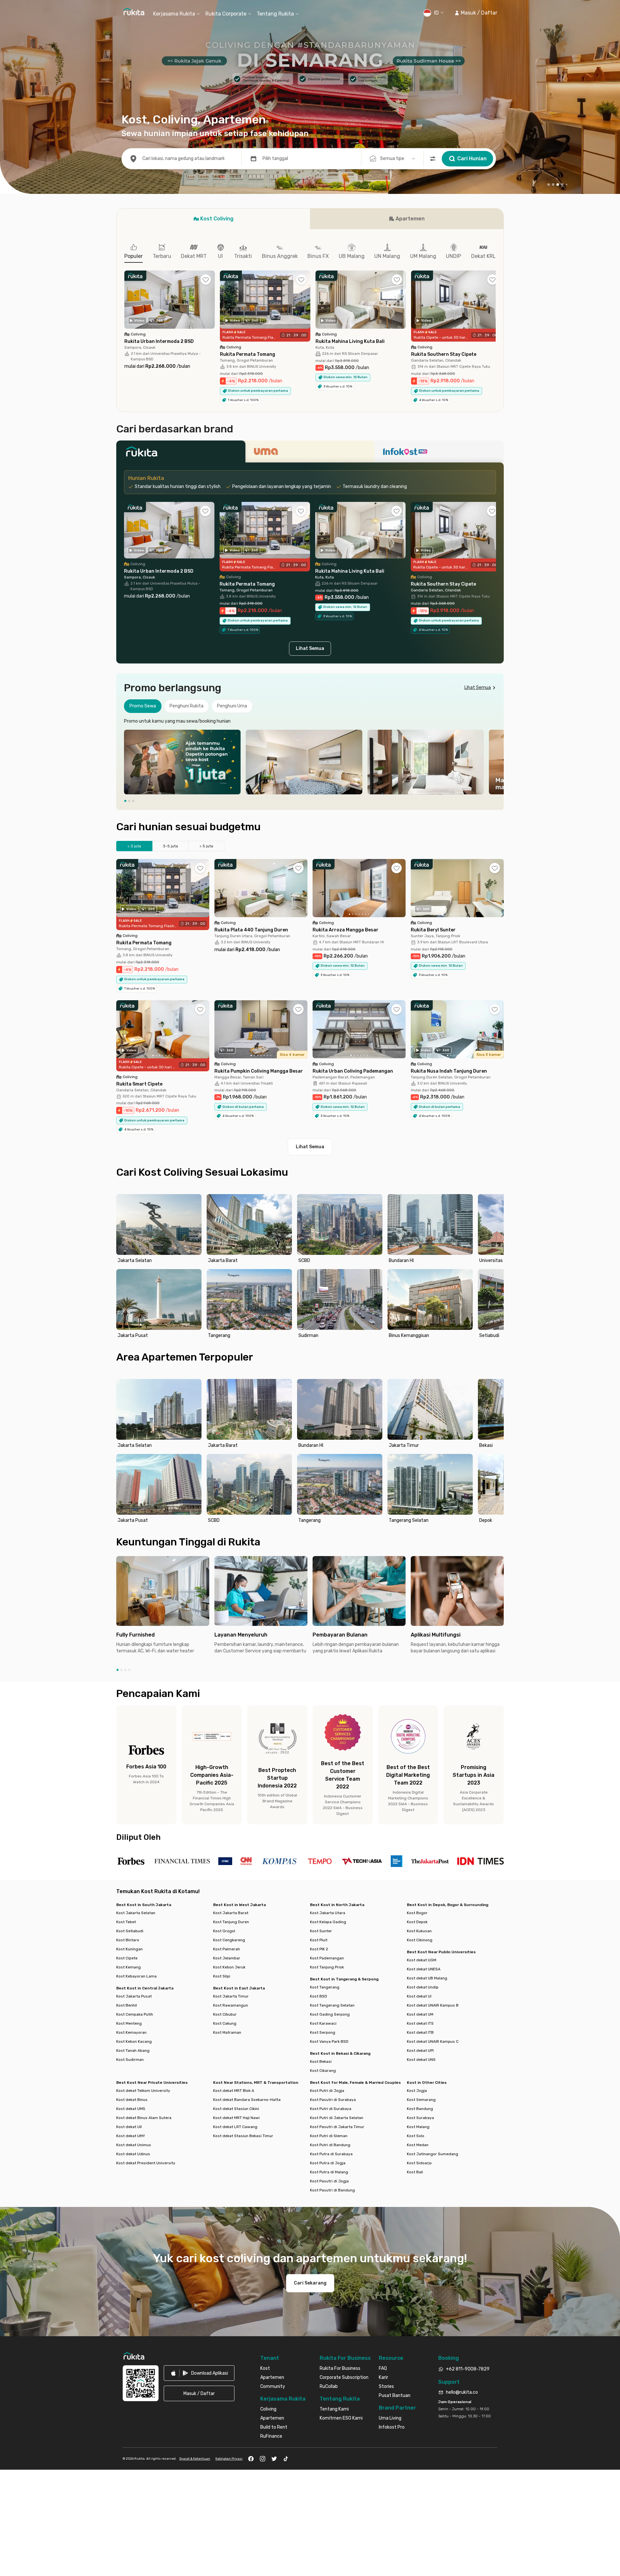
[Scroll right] (496, 301)
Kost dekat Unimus (134, 2141)
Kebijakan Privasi (229, 2455)
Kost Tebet (126, 1918)
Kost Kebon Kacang (134, 2038)
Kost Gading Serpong (330, 2010)
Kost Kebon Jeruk (229, 1963)
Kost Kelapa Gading (328, 1918)
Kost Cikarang (323, 2067)
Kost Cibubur (225, 2010)
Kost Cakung (225, 2019)
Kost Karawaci (323, 2019)
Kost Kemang (129, 1963)
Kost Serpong (323, 2029)
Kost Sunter (321, 1927)
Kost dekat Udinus (133, 2150)
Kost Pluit (319, 1936)
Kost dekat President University (146, 2159)
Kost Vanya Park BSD (329, 2038)
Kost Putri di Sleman (329, 2132)
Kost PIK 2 (319, 1945)
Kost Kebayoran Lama (136, 1972)
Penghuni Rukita (186, 702)
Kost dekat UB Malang (427, 1974)
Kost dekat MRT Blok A (234, 2087)
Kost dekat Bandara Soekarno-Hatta (247, 2096)
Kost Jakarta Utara (328, 1909)
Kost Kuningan (129, 1945)
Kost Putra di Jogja (328, 2159)
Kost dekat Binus (132, 2096)
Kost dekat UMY (131, 2132)
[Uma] (310, 450)
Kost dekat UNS (421, 2056)
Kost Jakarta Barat (231, 1909)
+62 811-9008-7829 (468, 2365)
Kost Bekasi (321, 2058)
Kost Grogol (224, 1927)
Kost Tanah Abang (133, 2047)
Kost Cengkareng (229, 1936)
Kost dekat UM (420, 2010)
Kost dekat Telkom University (143, 2087)
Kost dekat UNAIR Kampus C (433, 2038)
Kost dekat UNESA (424, 1965)
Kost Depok (417, 1918)
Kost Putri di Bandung (330, 2141)
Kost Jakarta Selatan (136, 1909)
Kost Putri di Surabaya (331, 2105)
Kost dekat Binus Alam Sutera (144, 2114)
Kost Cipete (127, 1954)
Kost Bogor (417, 1909)
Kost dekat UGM (422, 1956)
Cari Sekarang (310, 2279)
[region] (310, 758)
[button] (476, 13)
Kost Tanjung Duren (231, 1918)
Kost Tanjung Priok (327, 1963)
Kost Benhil (127, 2001)
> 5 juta (206, 842)
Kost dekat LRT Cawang (235, 2123)
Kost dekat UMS (131, 2105)
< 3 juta (134, 842)
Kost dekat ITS (420, 2019)
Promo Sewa (143, 702)
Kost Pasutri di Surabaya (333, 2096)
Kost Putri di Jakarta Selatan (337, 2114)
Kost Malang (418, 2123)
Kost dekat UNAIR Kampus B (433, 2001)
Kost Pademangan (327, 1954)
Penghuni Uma (232, 702)
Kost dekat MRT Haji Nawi (236, 2114)
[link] (199, 2369)
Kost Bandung (420, 2105)
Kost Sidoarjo (419, 2159)
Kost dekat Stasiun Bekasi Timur (243, 2132)
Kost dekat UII (129, 2123)
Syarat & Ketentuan (195, 2455)
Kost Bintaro (128, 1936)
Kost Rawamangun (231, 2001)
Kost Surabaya (420, 2114)
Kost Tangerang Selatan (332, 2001)
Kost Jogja (417, 2087)
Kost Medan (418, 2141)
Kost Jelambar (227, 1954)
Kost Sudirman (130, 2056)
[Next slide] (497, 758)
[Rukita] (181, 450)
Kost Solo (416, 2132)
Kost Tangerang (325, 1983)
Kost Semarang (421, 2096)
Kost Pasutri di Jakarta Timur (337, 2123)
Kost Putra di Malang (329, 2168)
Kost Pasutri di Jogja (329, 2177)
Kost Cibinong (420, 1936)
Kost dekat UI (419, 1992)
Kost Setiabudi (130, 1927)
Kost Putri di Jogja (327, 2087)
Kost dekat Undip (423, 1983)
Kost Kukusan (419, 1927)
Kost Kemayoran (131, 2029)
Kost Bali (415, 2168)
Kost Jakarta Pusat (134, 1992)
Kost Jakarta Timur (231, 1992)
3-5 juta (170, 842)
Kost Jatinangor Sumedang (433, 2150)
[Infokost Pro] (439, 450)
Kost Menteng (129, 2019)
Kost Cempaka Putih (135, 2010)
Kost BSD (319, 1992)
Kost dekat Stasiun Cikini (236, 2105)
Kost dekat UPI (420, 2047)
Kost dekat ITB (420, 2029)
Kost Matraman (227, 2029)
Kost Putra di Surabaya (331, 2150)
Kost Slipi (222, 1972)
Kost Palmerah (227, 1945)
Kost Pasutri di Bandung (332, 2186)
